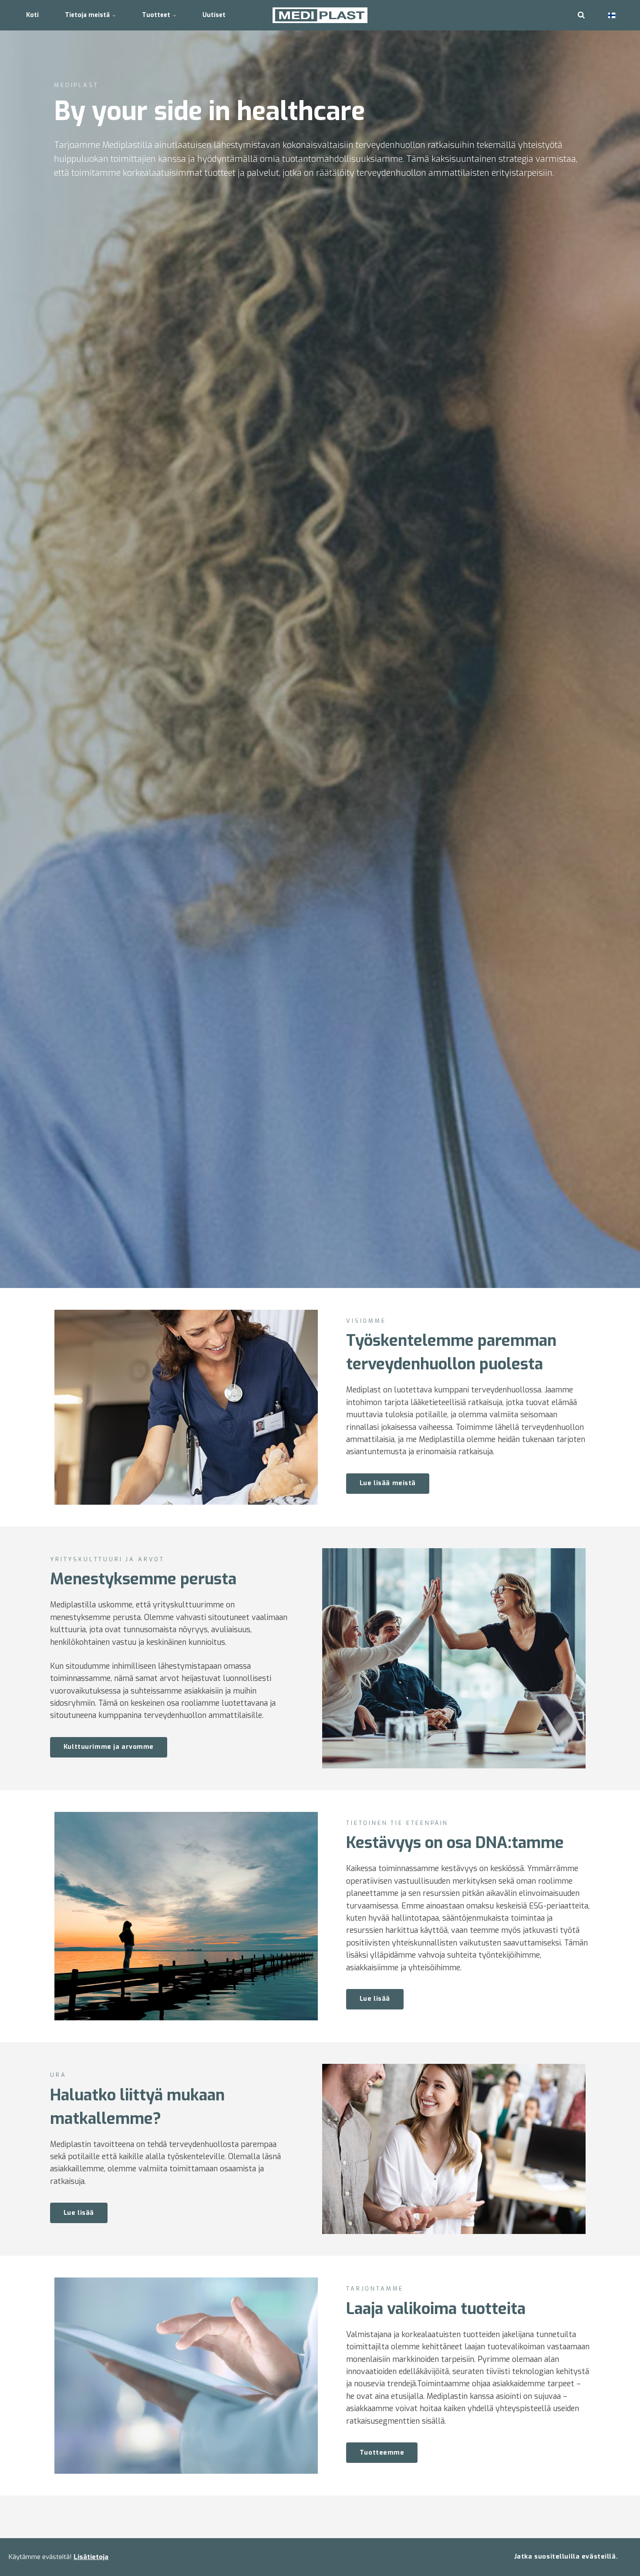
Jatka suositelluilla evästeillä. (566, 2557)
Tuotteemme (382, 2453)
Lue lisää (375, 1999)
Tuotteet (157, 15)
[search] (581, 15)
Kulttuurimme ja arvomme (109, 1747)
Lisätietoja (91, 2557)
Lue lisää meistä (388, 1483)
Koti (32, 15)
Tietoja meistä (88, 15)
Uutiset (214, 15)
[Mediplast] (320, 15)
